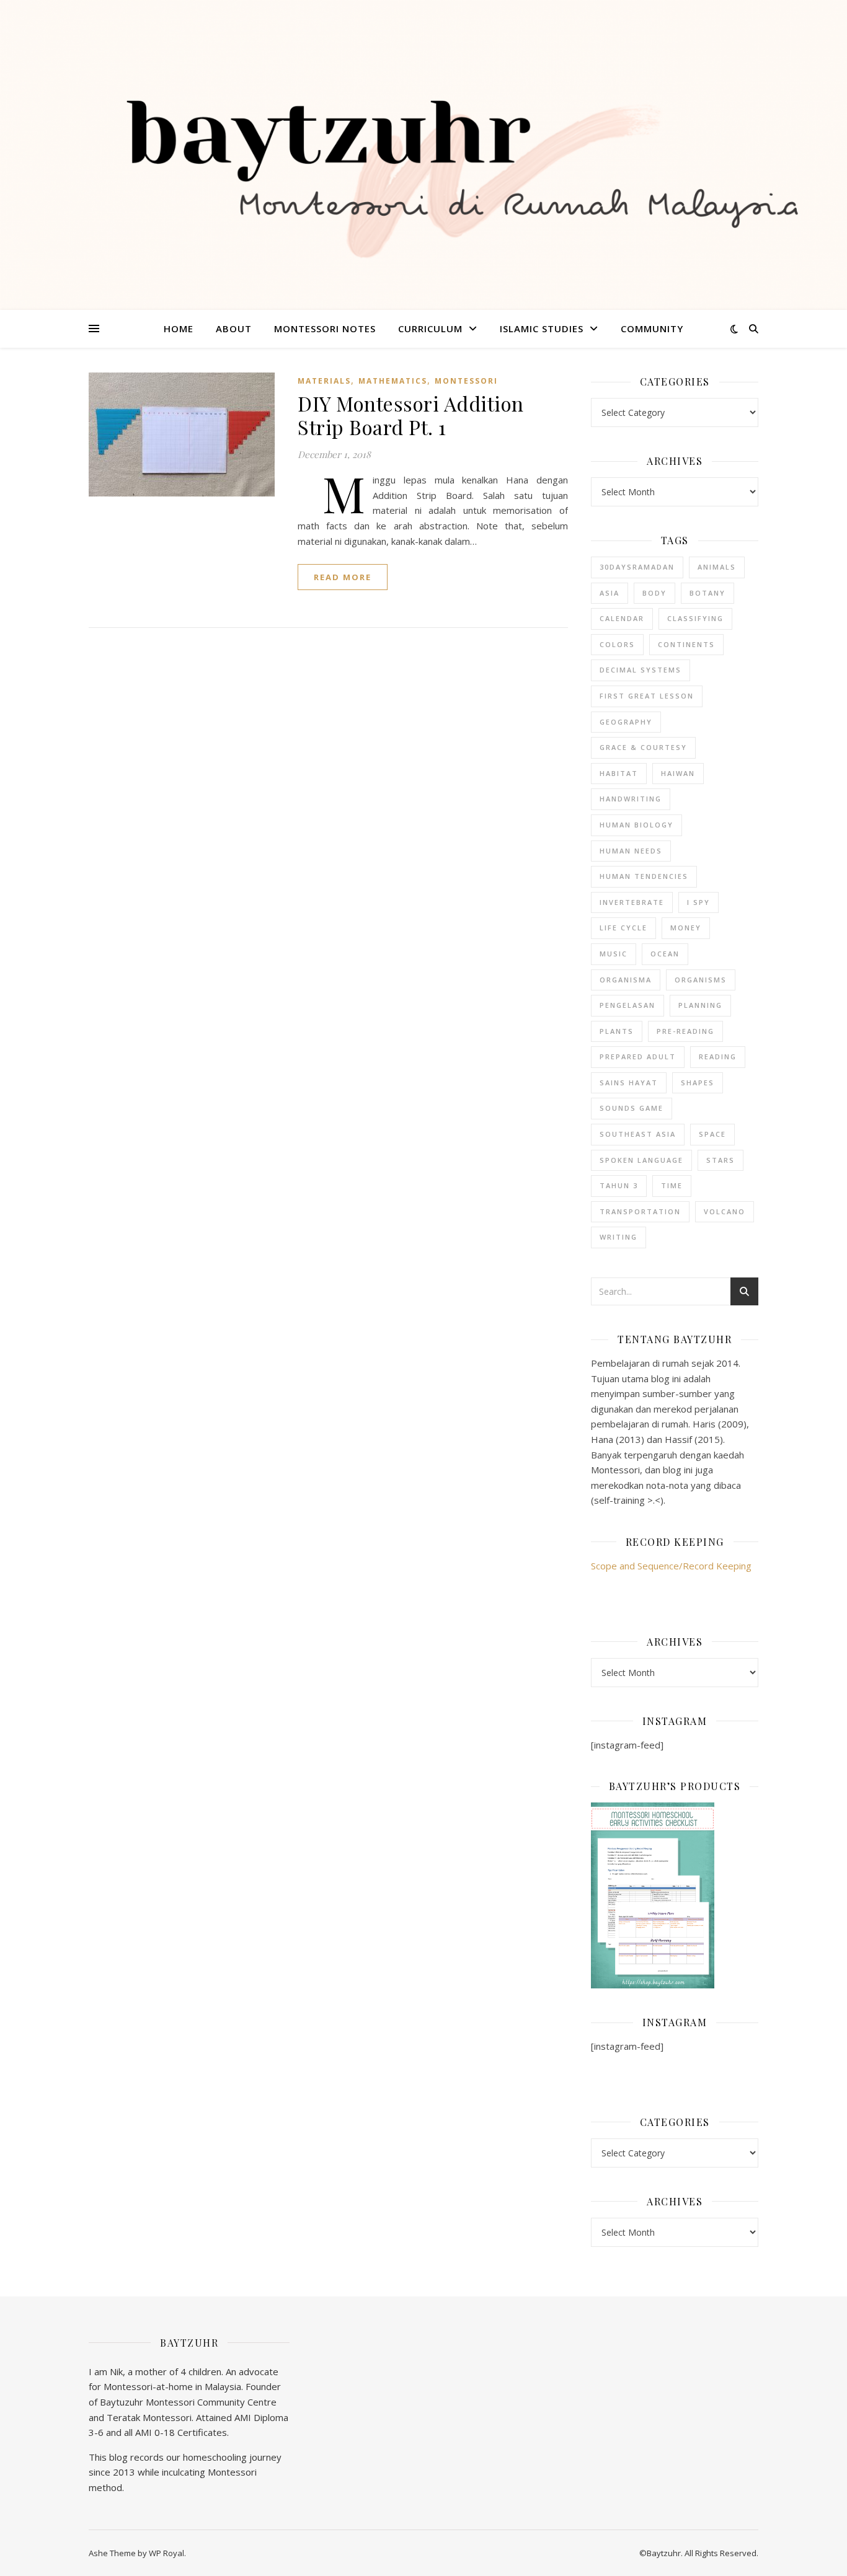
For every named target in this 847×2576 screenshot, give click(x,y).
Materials (324, 381)
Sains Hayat (629, 1083)
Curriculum (430, 329)
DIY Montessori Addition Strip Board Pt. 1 (411, 415)
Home (179, 329)
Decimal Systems (641, 670)
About (234, 329)
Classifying (695, 618)
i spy (698, 902)
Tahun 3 (619, 1185)
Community (652, 329)
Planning (700, 1005)
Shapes (698, 1083)
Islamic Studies (542, 329)
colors (617, 644)
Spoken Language (641, 1160)
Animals (717, 567)
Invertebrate (632, 902)
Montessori (466, 381)
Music (614, 954)
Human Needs (631, 851)
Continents (686, 644)
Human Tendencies (644, 876)
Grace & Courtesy (643, 747)
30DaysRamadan (637, 567)
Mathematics (393, 381)
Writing (619, 1237)
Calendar (622, 618)
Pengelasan (627, 1005)
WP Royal (166, 2553)
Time (672, 1185)
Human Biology (636, 825)
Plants (617, 1031)
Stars (721, 1160)
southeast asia (638, 1134)
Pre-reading (685, 1031)
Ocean (665, 954)
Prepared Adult (638, 1056)
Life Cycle (623, 928)
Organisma (626, 980)
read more (343, 577)
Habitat (619, 773)
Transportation (640, 1211)
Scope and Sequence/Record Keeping (671, 1566)
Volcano (725, 1211)
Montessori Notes (325, 329)
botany (707, 593)
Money (686, 928)
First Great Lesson (647, 696)
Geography (626, 722)
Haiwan (678, 773)
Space (712, 1134)
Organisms (701, 980)
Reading (718, 1056)
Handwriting (631, 799)
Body (654, 593)
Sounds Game (632, 1108)
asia (610, 593)
